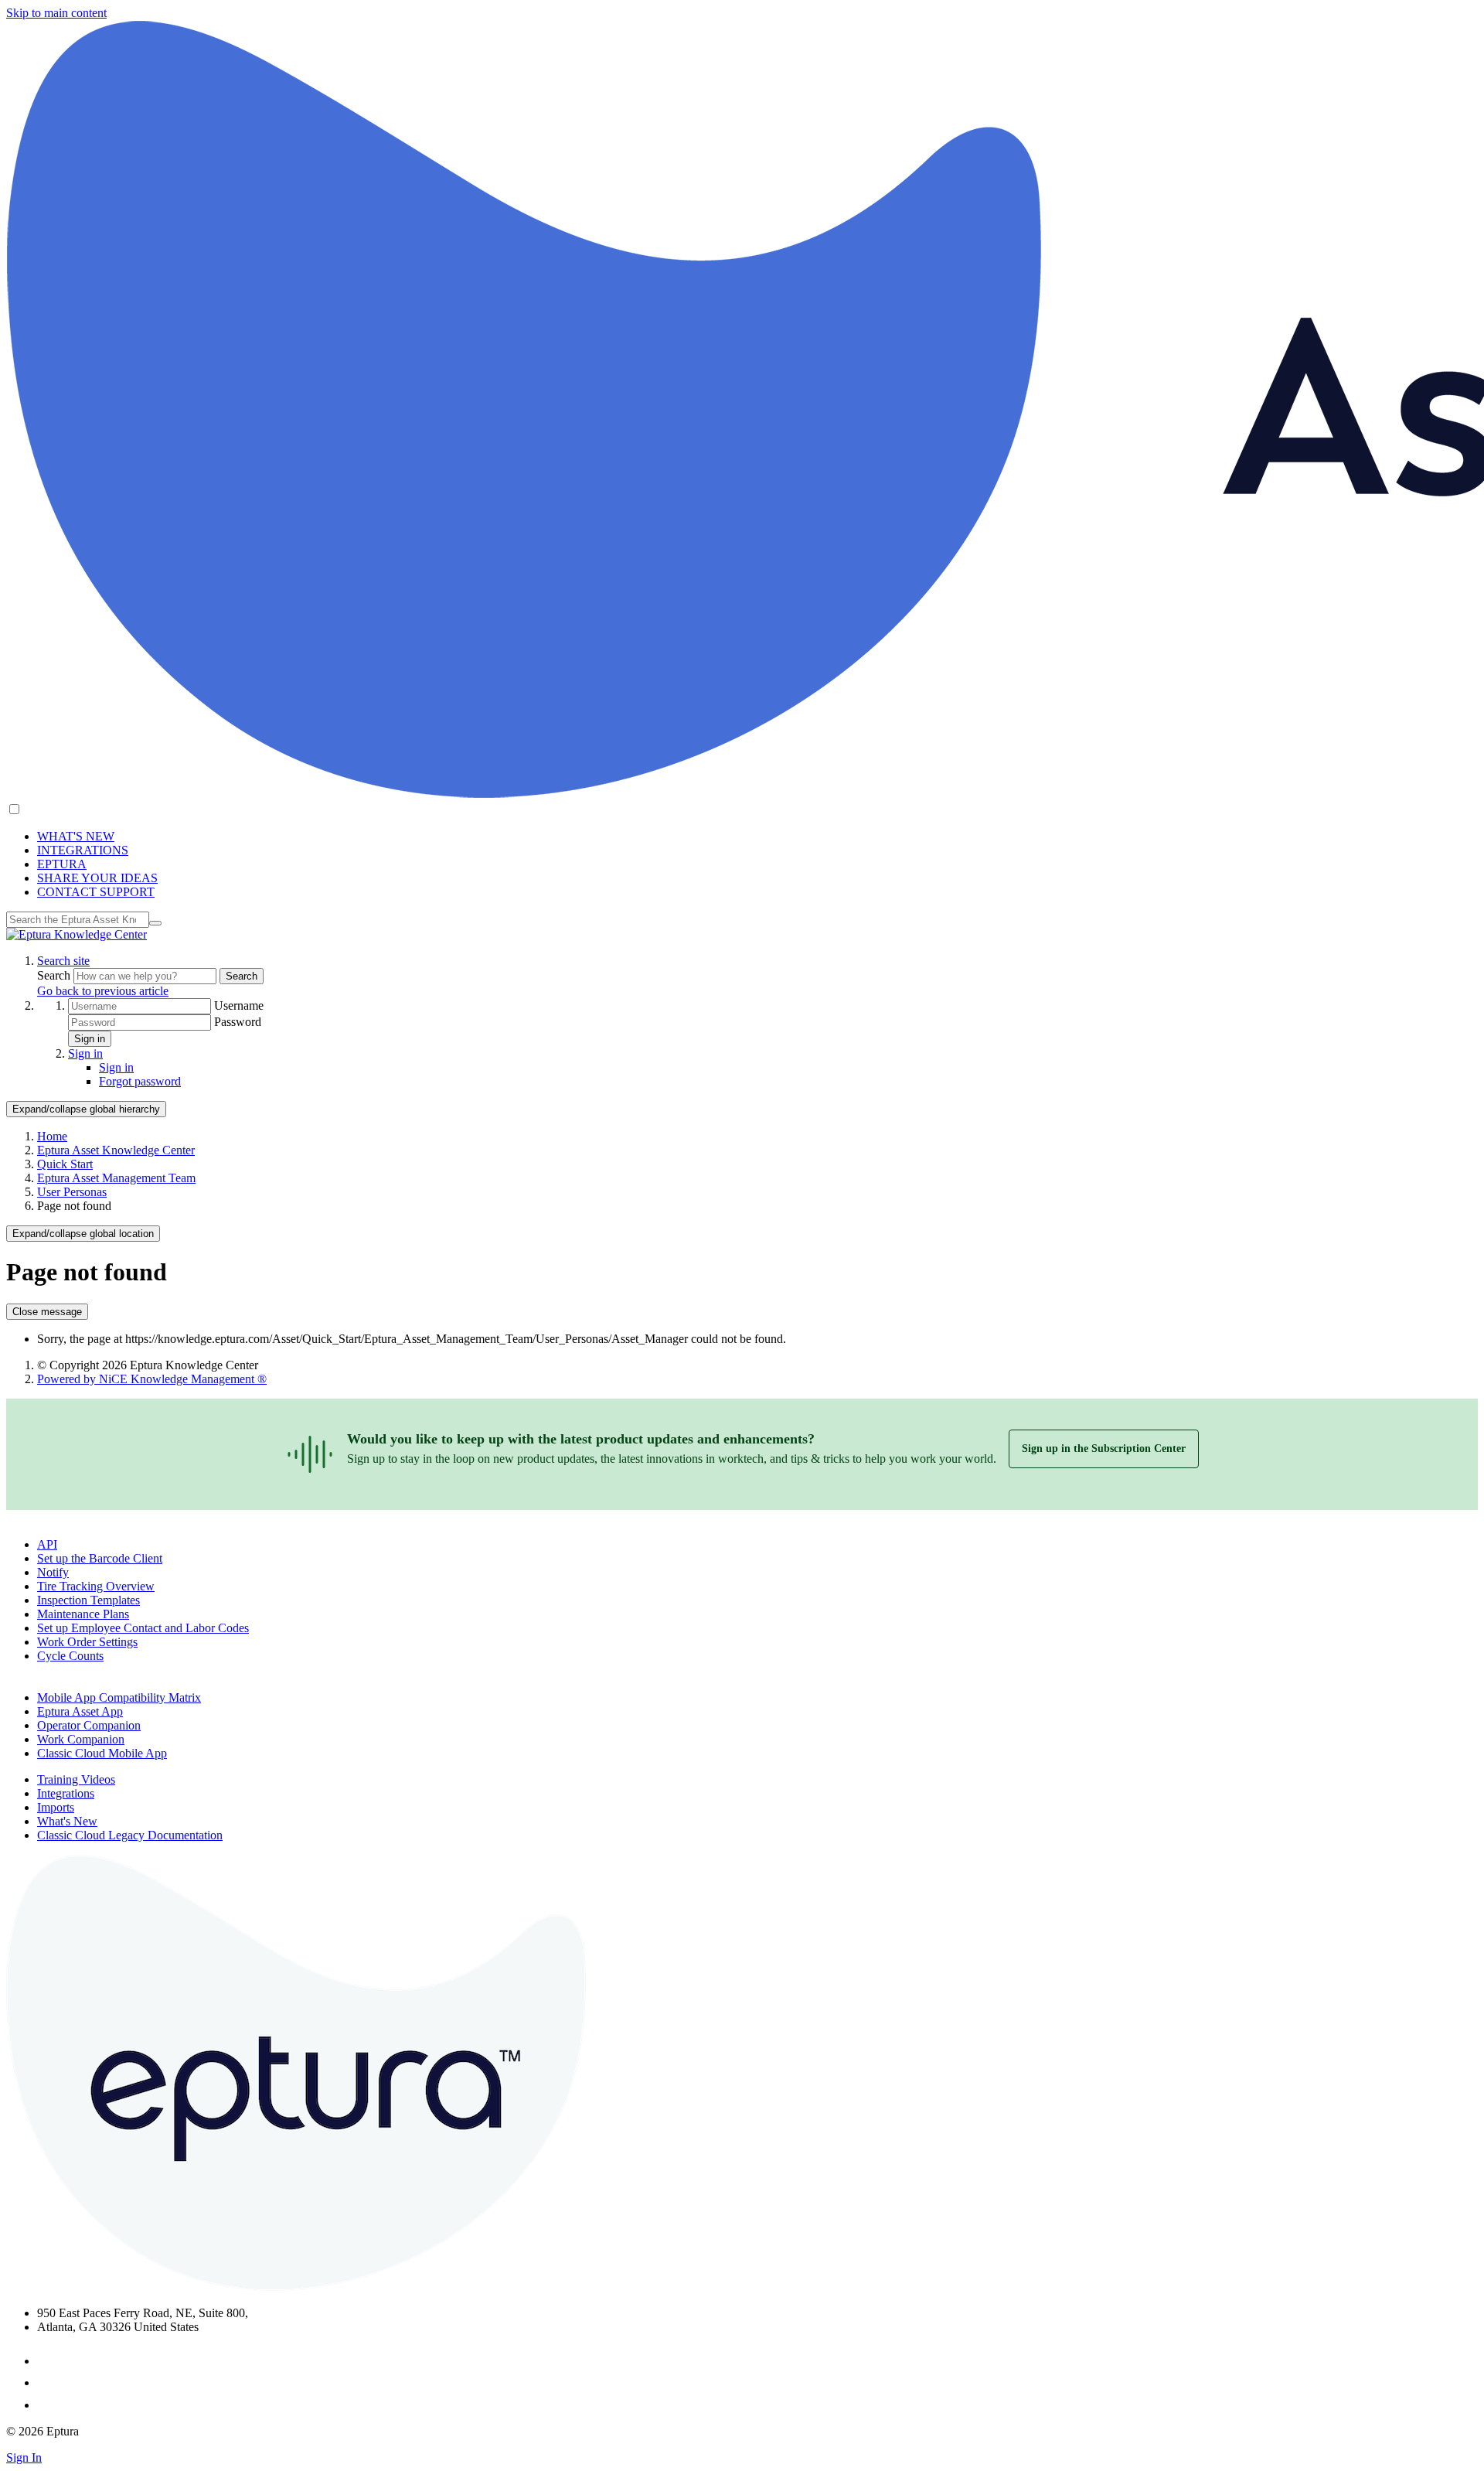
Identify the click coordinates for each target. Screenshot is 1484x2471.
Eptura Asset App (80, 1711)
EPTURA (62, 864)
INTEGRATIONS (83, 850)
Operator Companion (89, 1725)
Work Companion (81, 1739)
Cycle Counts (70, 1656)
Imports (56, 1807)
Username (239, 1005)
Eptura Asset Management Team (116, 1178)
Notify (53, 1572)
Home (52, 1136)
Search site (63, 961)
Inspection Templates (88, 1600)
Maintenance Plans (83, 1614)
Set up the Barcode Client (100, 1558)
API (47, 1544)
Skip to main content (56, 13)
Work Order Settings (87, 1642)
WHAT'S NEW (76, 836)
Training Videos (76, 1779)
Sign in (90, 1039)
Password (238, 1022)
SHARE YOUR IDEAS (97, 878)
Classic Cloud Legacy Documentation (130, 1835)
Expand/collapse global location (83, 1234)
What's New (67, 1821)
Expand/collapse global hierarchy (86, 1109)
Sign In (24, 2457)
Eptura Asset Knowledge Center (116, 1150)
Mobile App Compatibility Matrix (119, 1697)
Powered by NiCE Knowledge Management (152, 1379)
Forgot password (140, 1081)
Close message (47, 1312)
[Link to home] (77, 934)
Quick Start (65, 1164)
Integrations (66, 1793)
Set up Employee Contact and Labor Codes (143, 1628)
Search (55, 975)
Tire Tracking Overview (96, 1586)
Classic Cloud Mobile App (102, 1753)
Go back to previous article (103, 991)
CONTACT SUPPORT (96, 892)
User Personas (72, 1192)
